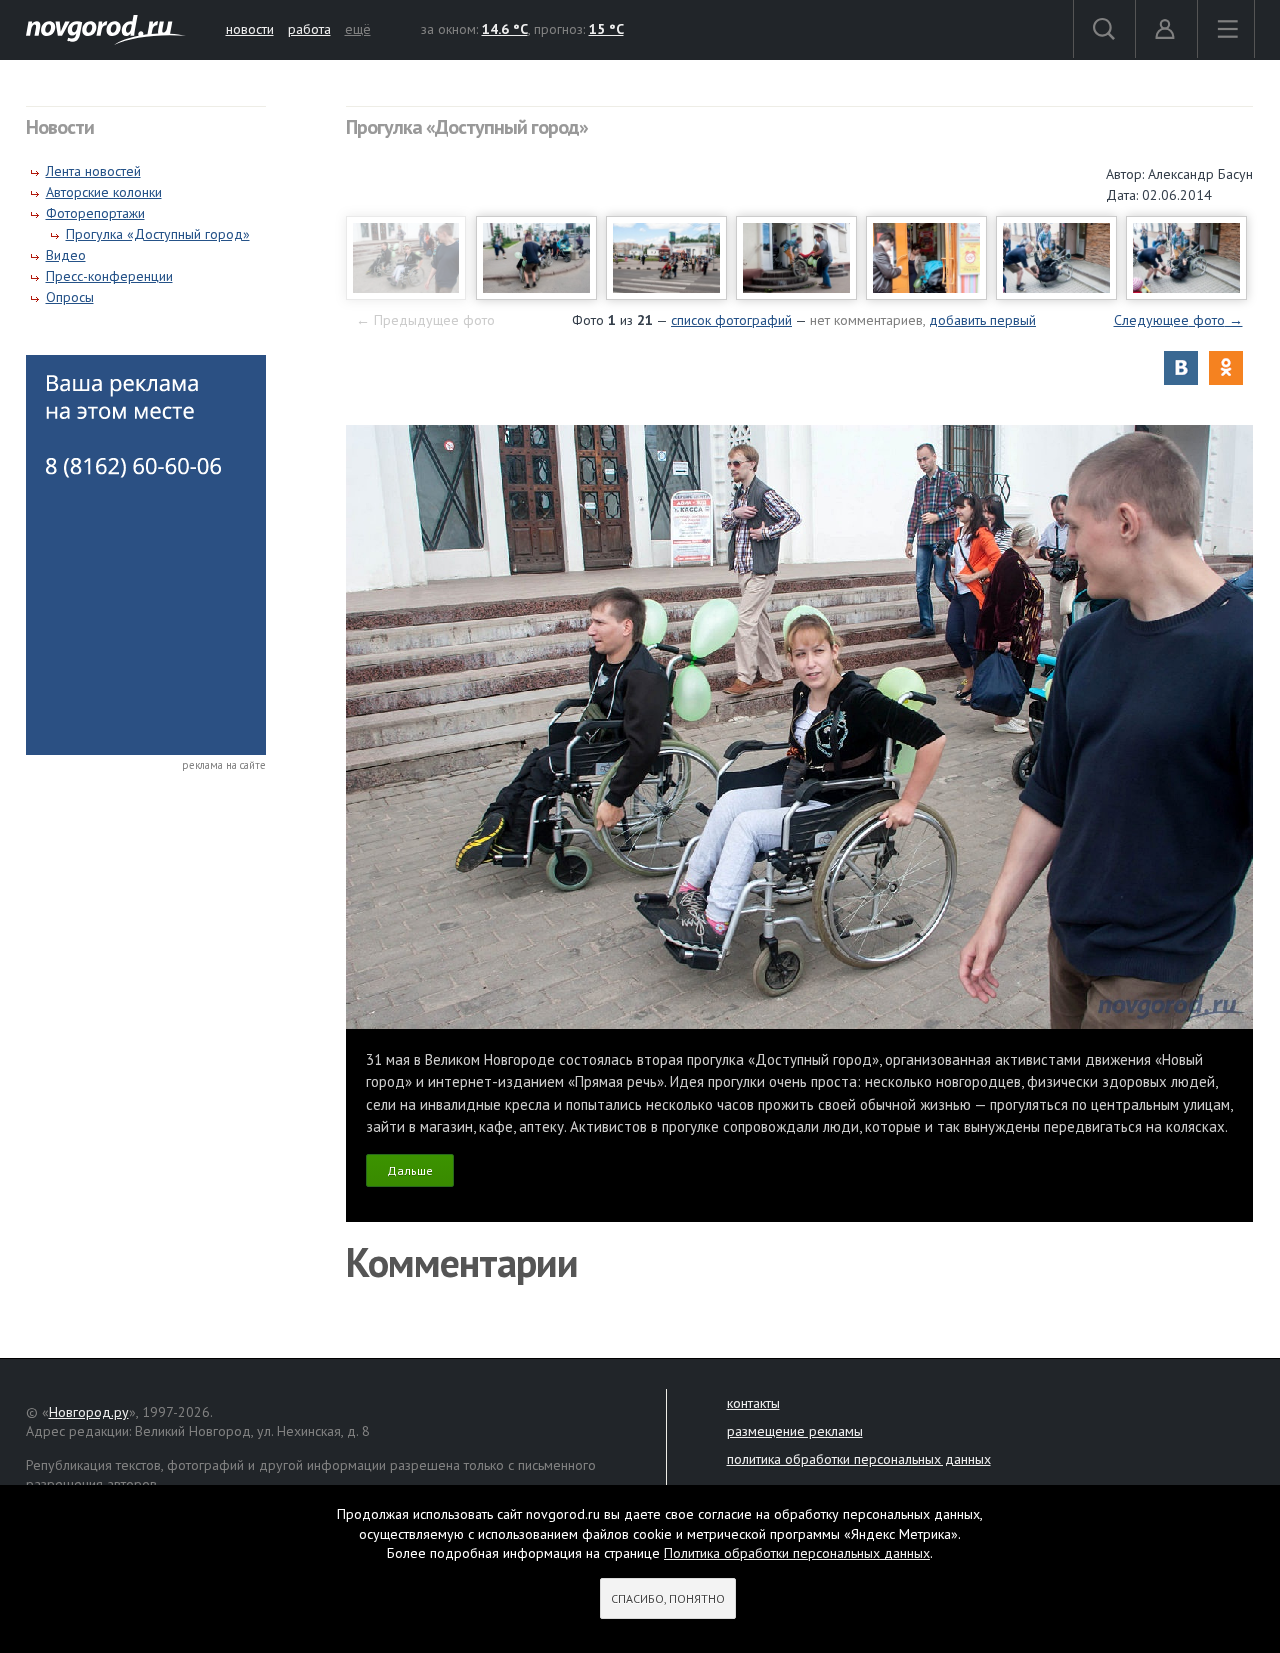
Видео (66, 255)
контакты (753, 1403)
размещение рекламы (795, 1431)
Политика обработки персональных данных (797, 1553)
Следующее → (1178, 320)
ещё (358, 29)
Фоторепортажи (95, 213)
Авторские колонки (104, 192)
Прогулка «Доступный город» (158, 234)
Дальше (410, 1170)
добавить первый (982, 320)
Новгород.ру (89, 1412)
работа (309, 29)
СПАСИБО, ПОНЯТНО (668, 1598)
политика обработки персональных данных (859, 1459)
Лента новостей (93, 171)
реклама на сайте (224, 765)
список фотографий (731, 320)
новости (250, 29)
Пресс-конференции (109, 276)
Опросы (70, 297)
